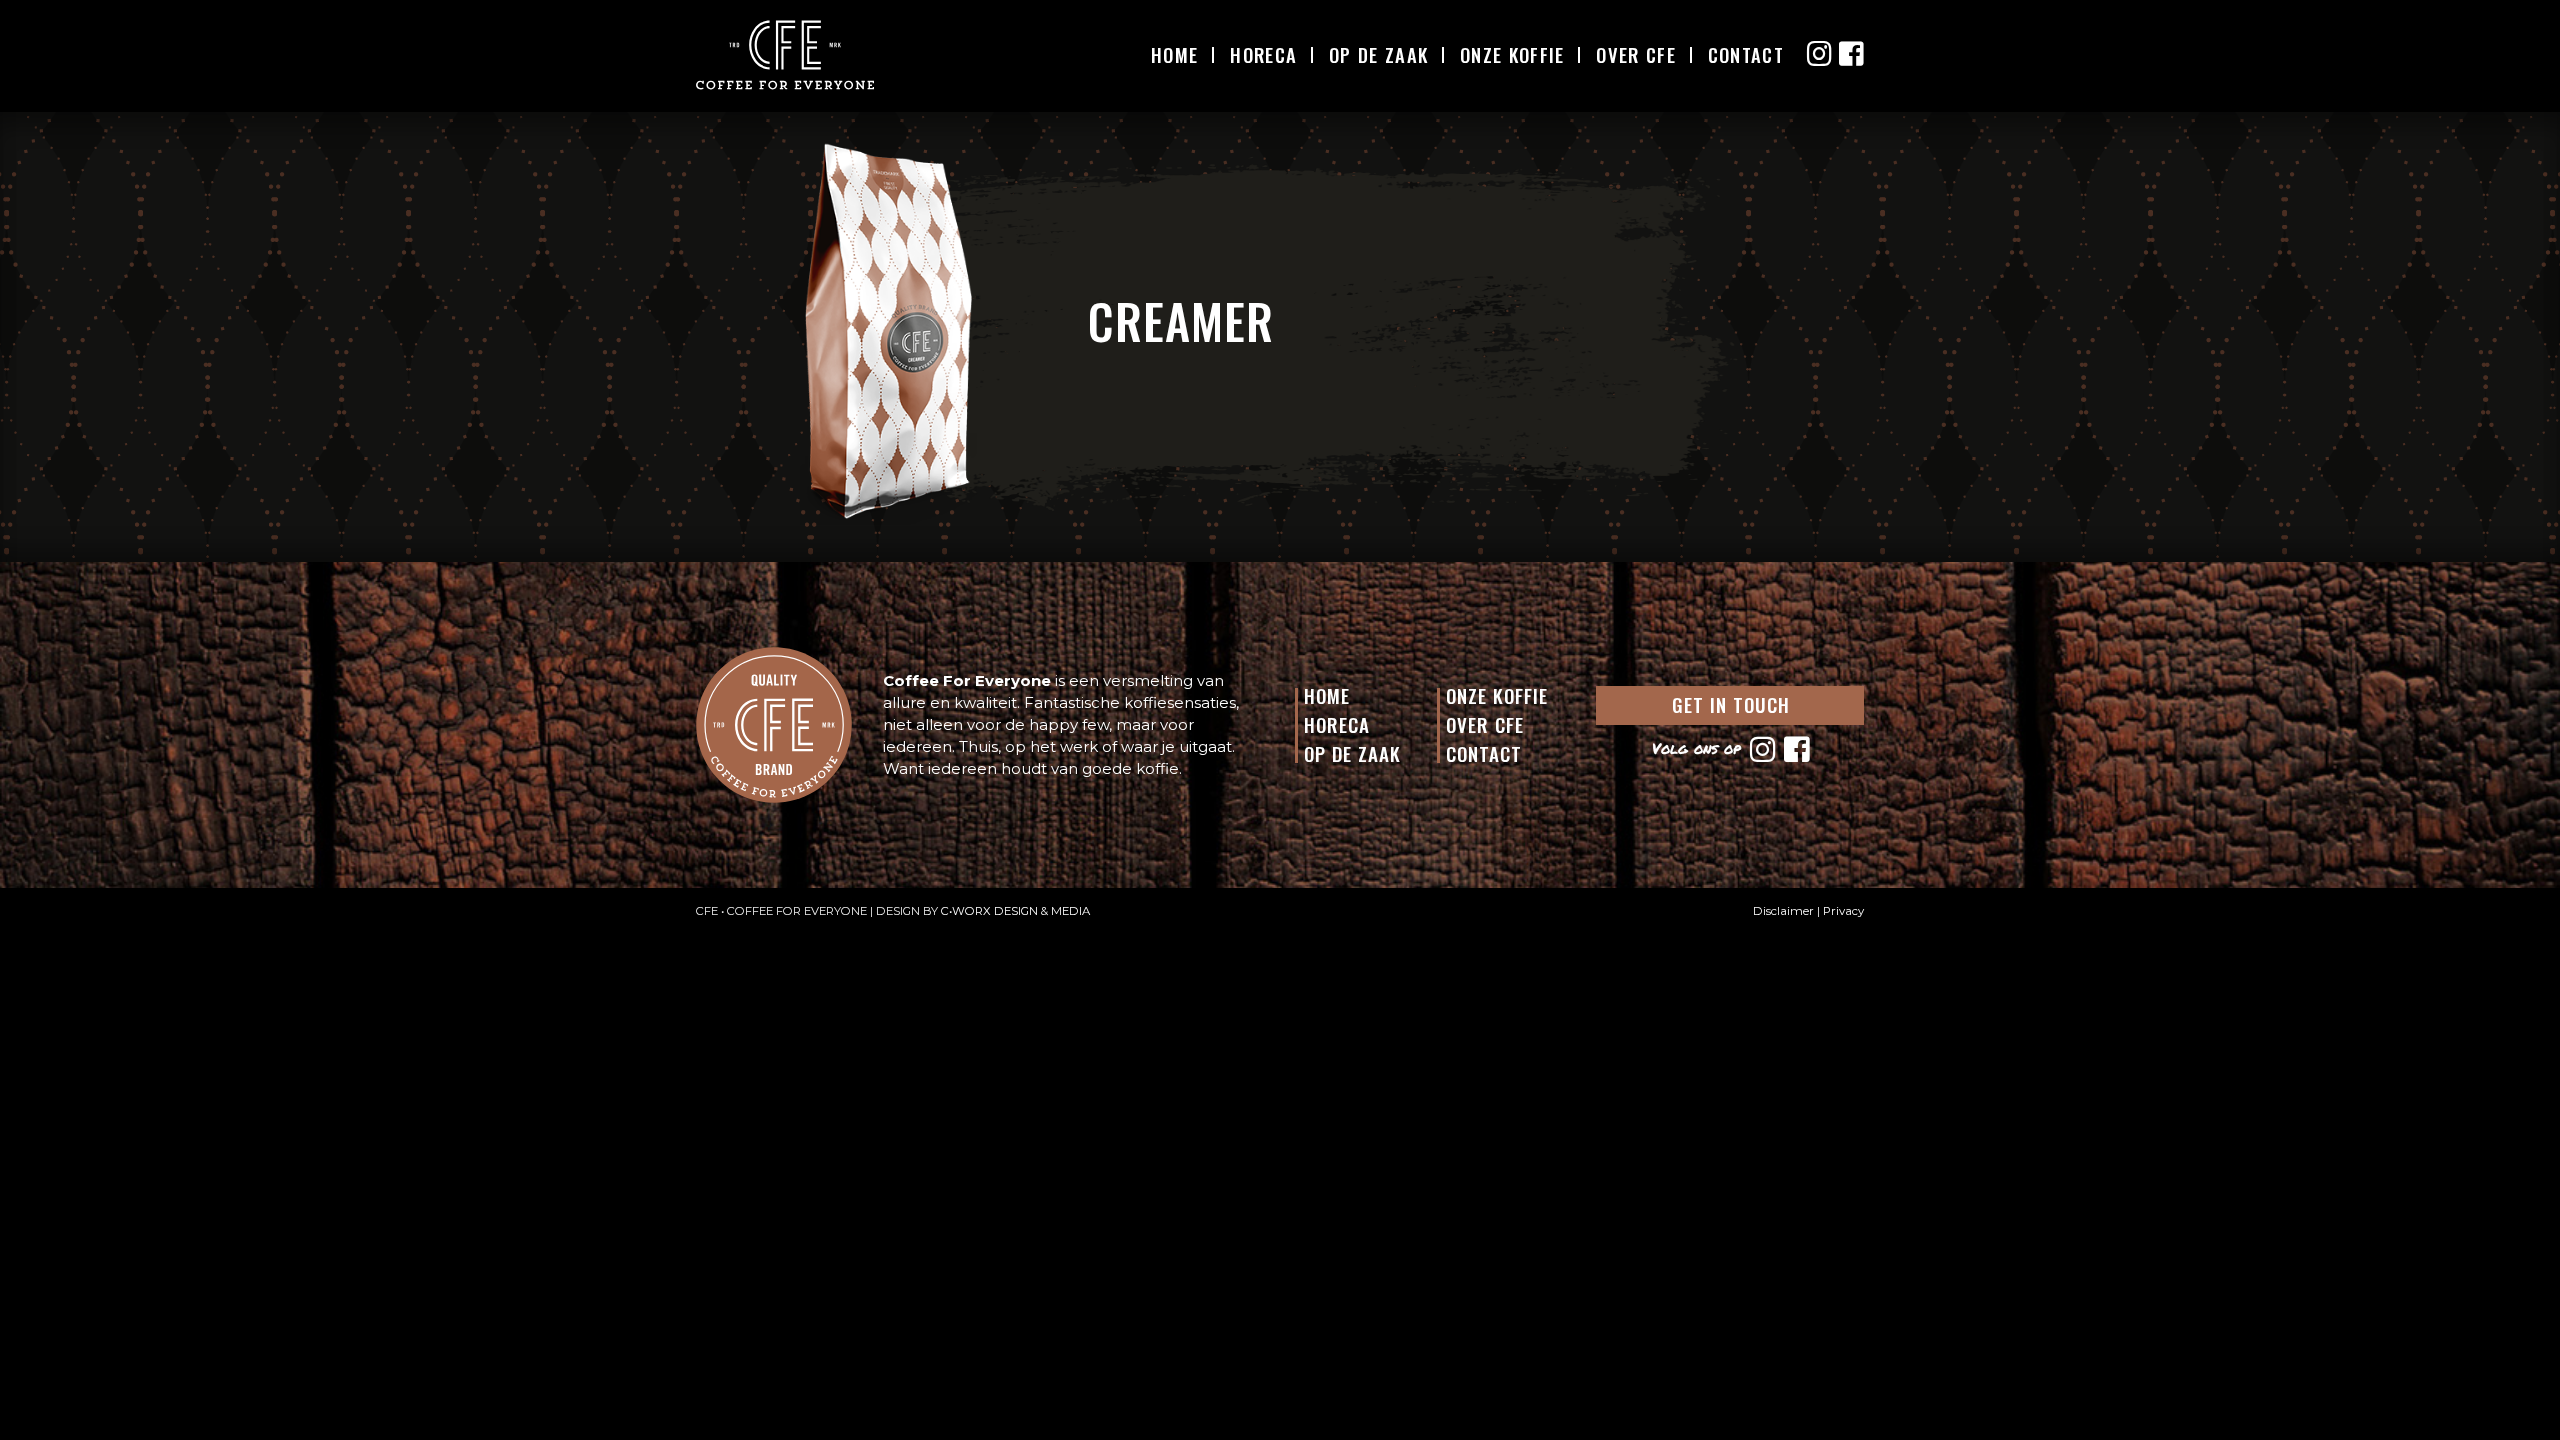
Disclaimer (1783, 911)
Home (1174, 54)
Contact (1746, 54)
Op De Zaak (1378, 54)
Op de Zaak (1352, 753)
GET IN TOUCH (1731, 704)
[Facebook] (1795, 748)
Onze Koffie (1512, 54)
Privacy (1843, 911)
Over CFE (1635, 54)
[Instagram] (1761, 748)
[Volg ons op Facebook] (1851, 54)
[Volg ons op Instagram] (1819, 54)
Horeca (1263, 54)
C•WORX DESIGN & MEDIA (1015, 911)
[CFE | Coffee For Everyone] (785, 54)
